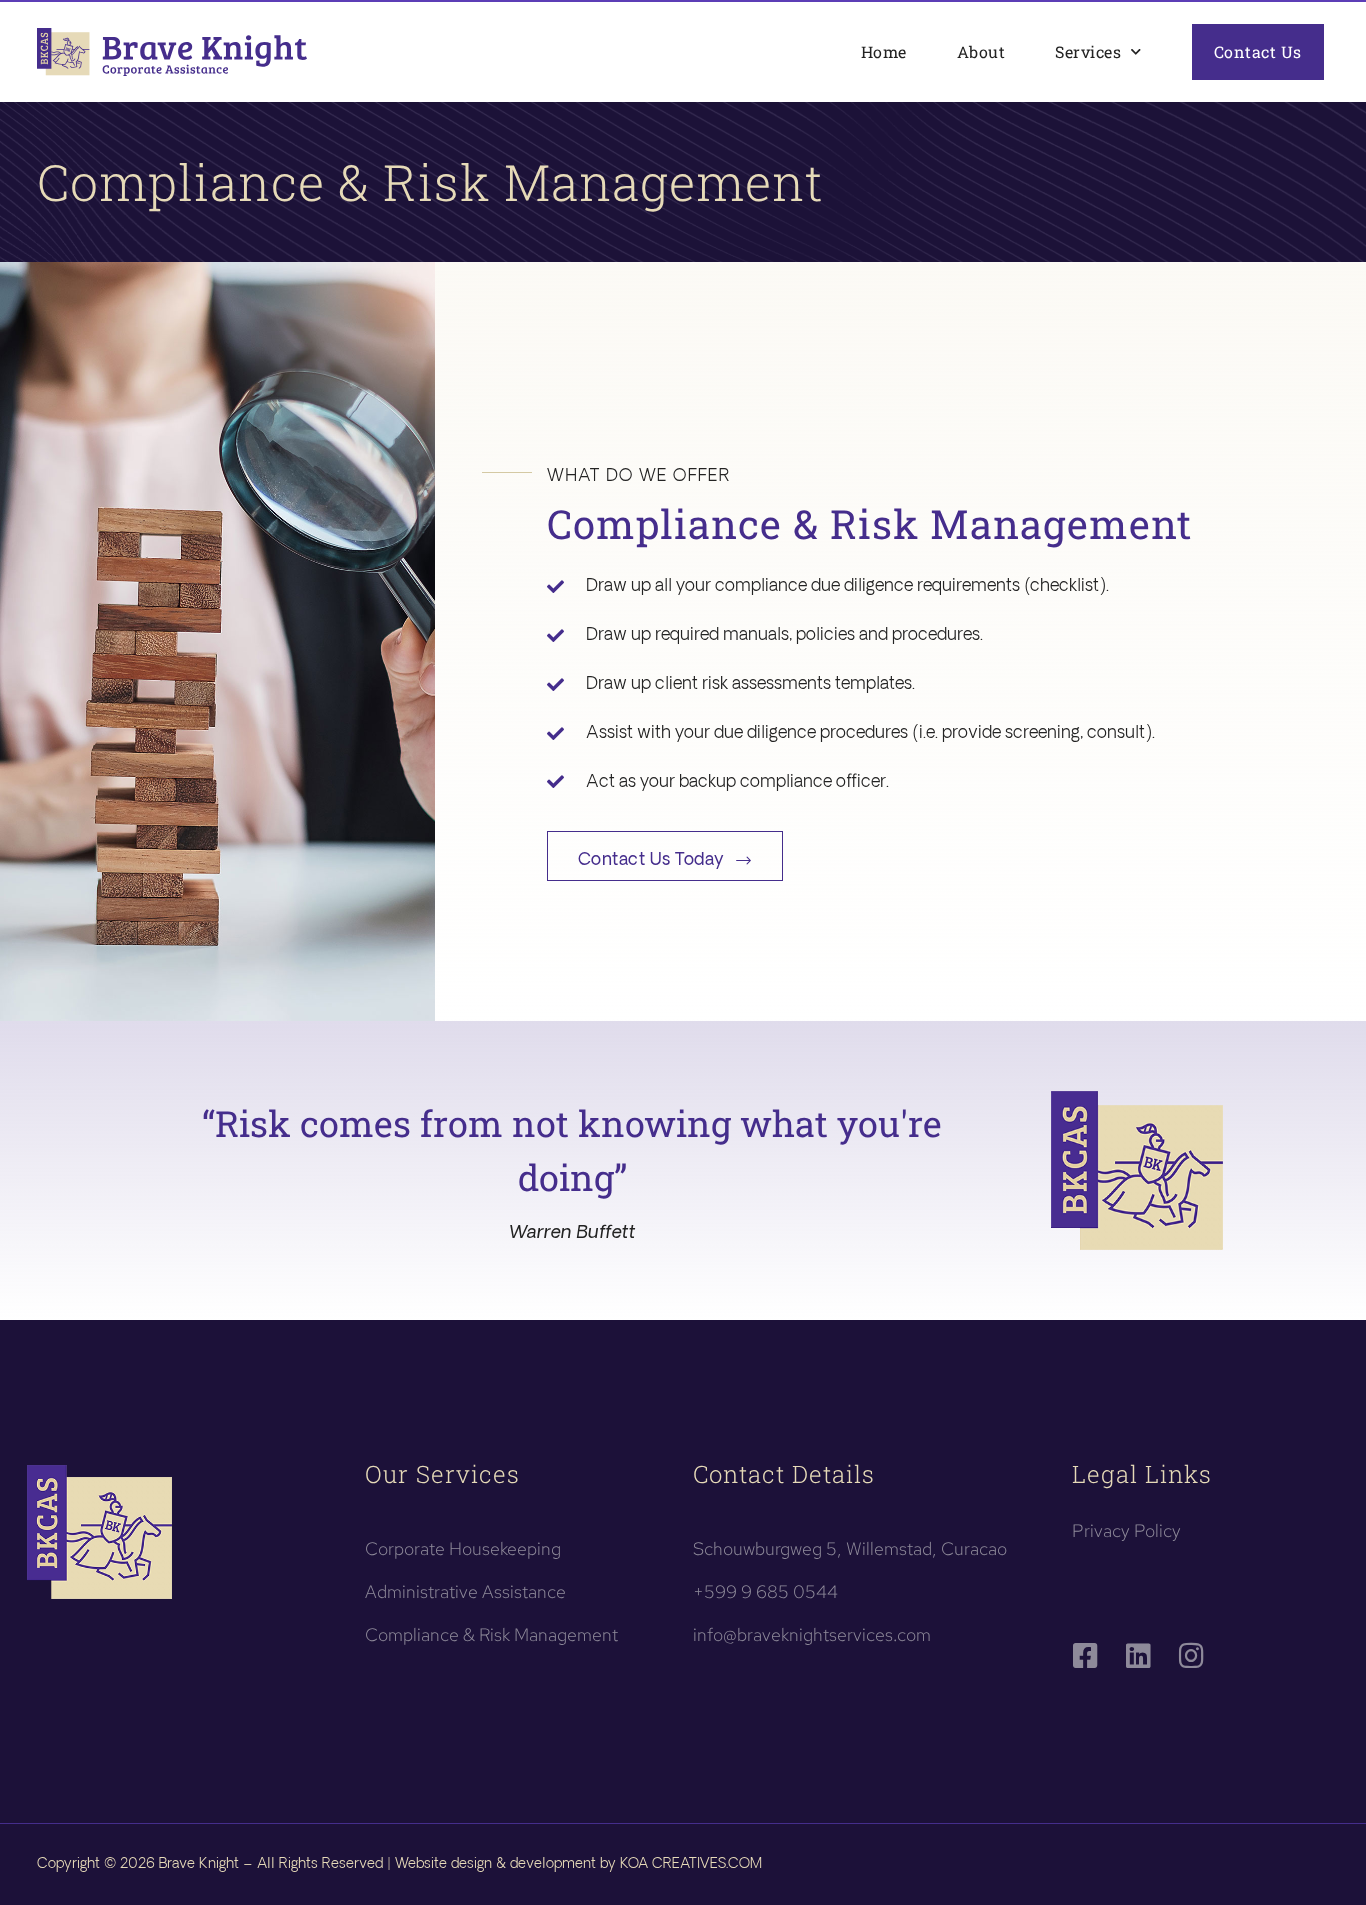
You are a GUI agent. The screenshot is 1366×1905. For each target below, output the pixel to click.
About (981, 51)
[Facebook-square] (1086, 1656)
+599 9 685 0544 (765, 1591)
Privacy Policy (1126, 1530)
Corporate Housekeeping (463, 1548)
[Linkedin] (1139, 1656)
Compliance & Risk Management (491, 1634)
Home (884, 51)
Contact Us (1258, 51)
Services (1088, 51)
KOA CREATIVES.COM (691, 1864)
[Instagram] (1192, 1656)
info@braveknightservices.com (812, 1634)
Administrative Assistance (465, 1591)
